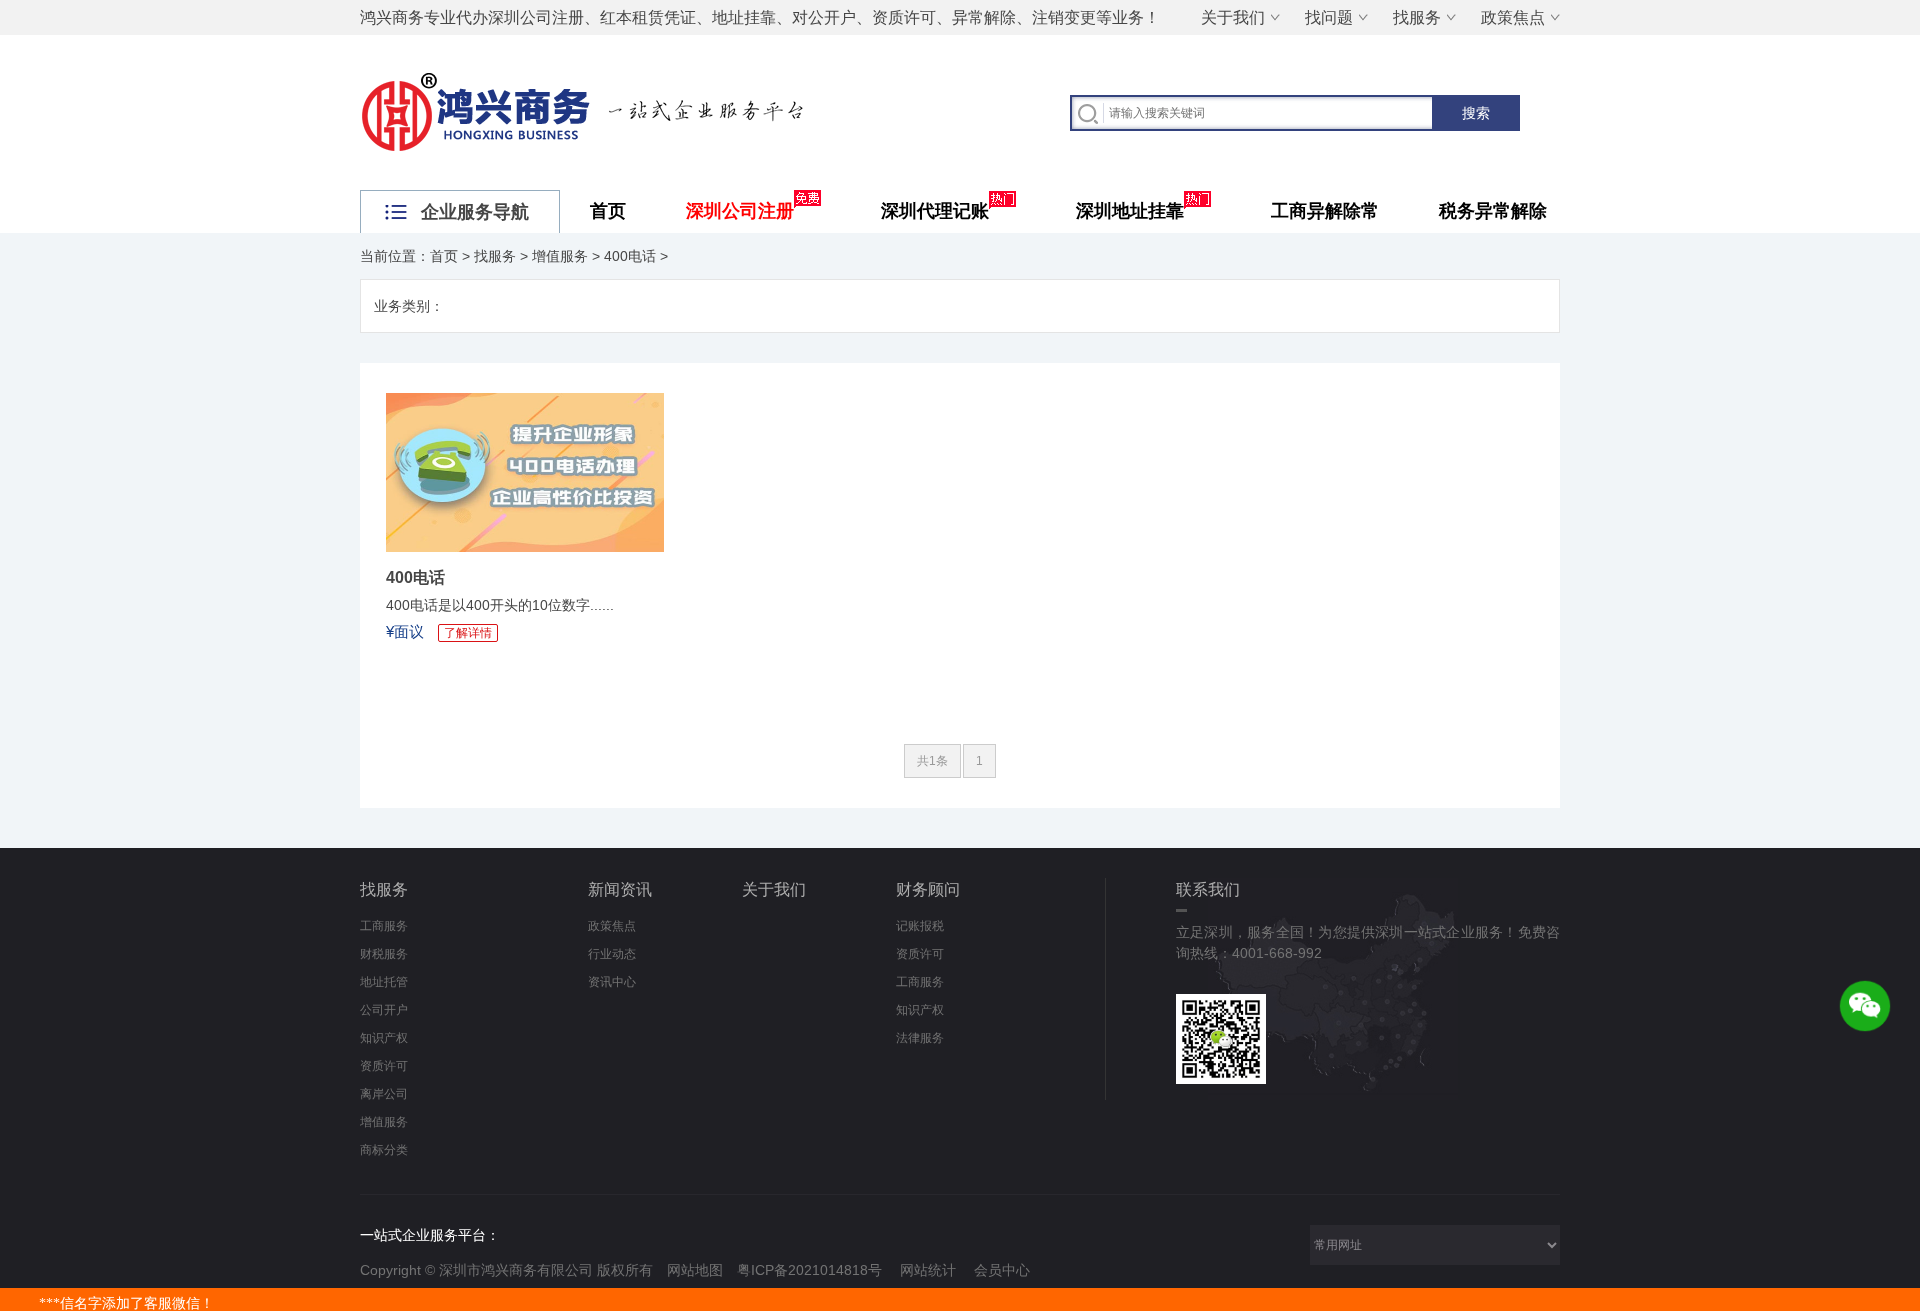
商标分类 (384, 1150)
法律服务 (920, 1038)
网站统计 (928, 1270)
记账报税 (920, 926)
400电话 (630, 256)
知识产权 (384, 1038)
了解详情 (468, 633)
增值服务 (560, 256)
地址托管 (384, 982)
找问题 (1329, 17)
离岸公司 (384, 1094)
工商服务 (384, 926)
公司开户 (384, 1010)
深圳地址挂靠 (1130, 211)
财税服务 (384, 954)
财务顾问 (928, 889)
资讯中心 (612, 982)
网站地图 (695, 1270)
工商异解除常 (1325, 211)
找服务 (1417, 17)
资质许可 (384, 1066)
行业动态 (612, 954)
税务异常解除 (1493, 211)
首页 (608, 211)
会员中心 (1002, 1270)
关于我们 (1233, 17)
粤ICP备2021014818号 (809, 1270)
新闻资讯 (620, 889)
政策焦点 (1513, 17)
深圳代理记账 (935, 211)
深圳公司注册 (740, 211)
